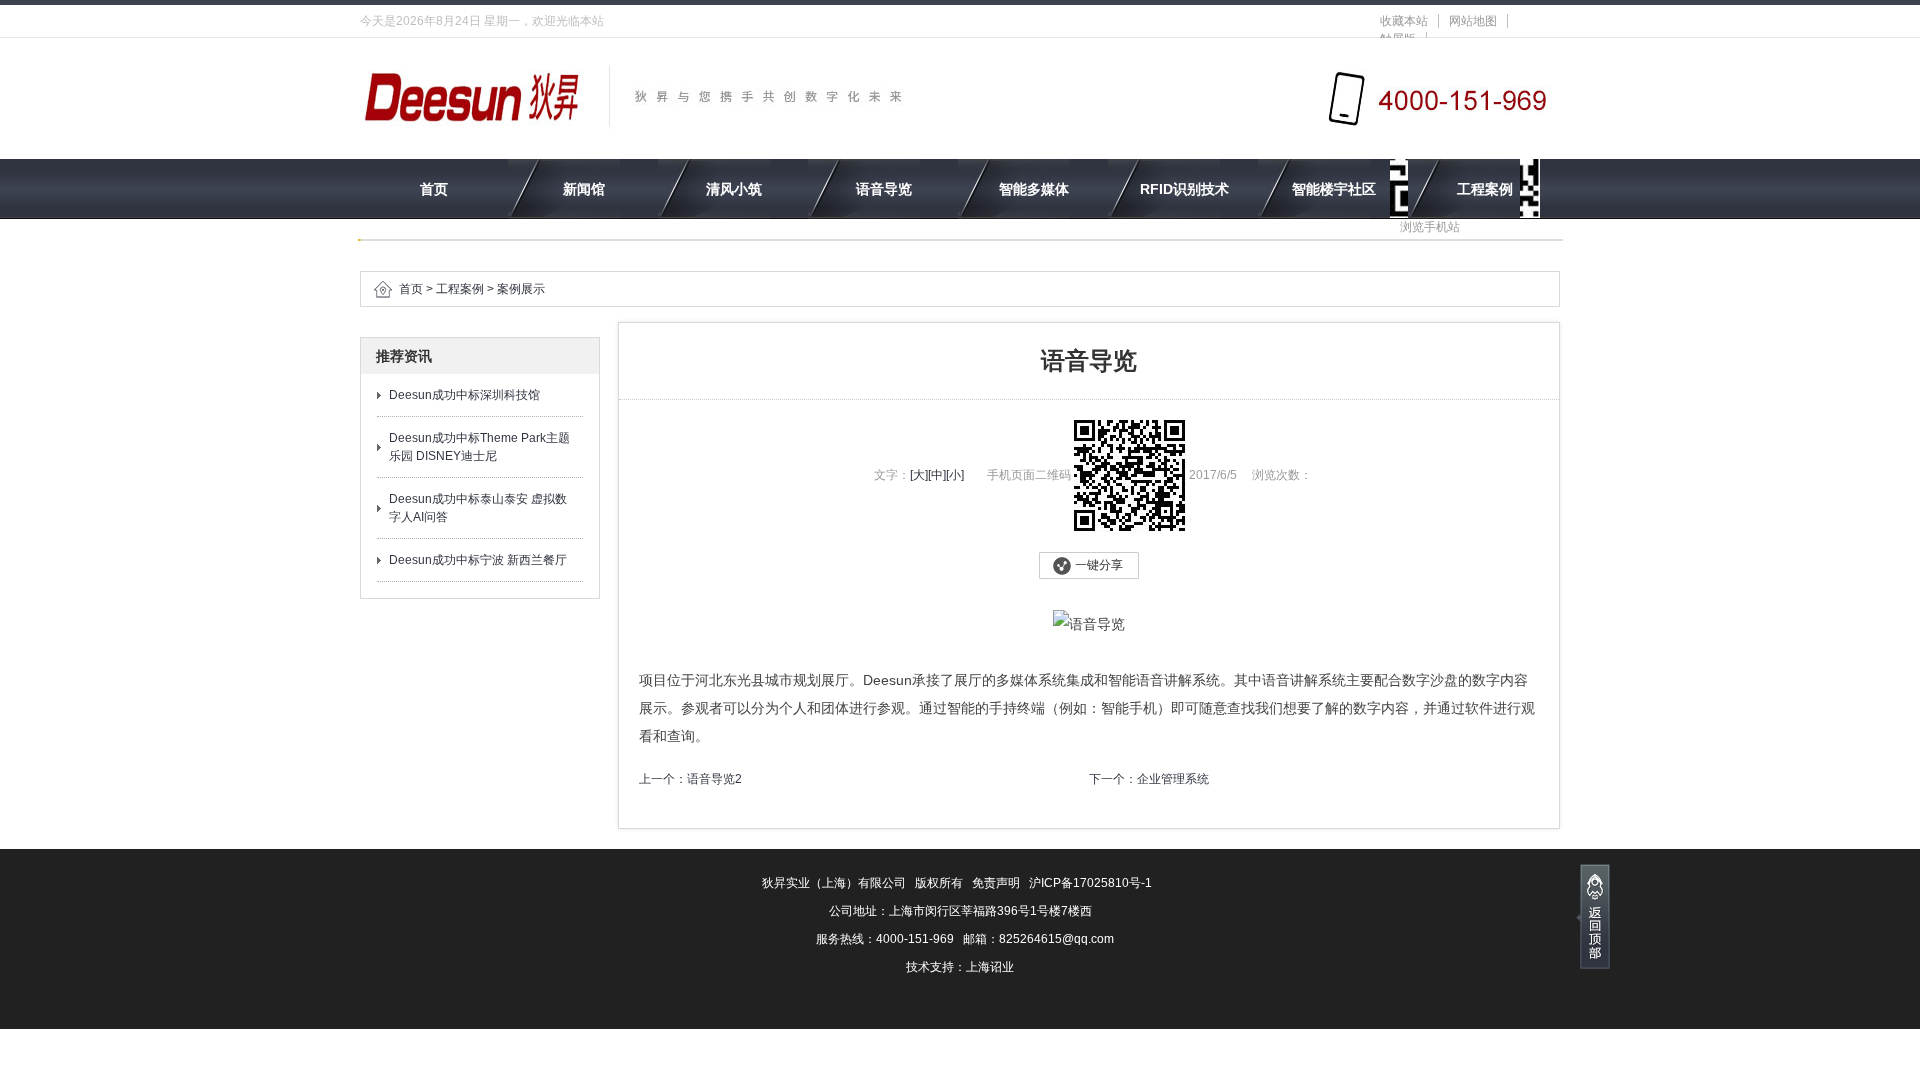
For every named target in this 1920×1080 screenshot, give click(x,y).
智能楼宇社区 (1334, 189)
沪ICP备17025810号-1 (1090, 883)
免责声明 (996, 883)
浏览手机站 (1430, 227)
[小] (955, 475)
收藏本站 (1404, 21)
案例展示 (521, 289)
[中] (937, 475)
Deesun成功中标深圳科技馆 (464, 395)
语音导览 (884, 189)
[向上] (1593, 916)
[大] (919, 475)
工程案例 (1485, 189)
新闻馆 (584, 189)
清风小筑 (734, 189)
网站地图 (1473, 21)
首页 (434, 189)
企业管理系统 (1173, 779)
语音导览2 (714, 779)
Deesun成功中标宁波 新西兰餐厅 (478, 560)
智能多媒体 (1034, 189)
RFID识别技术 (1184, 189)
